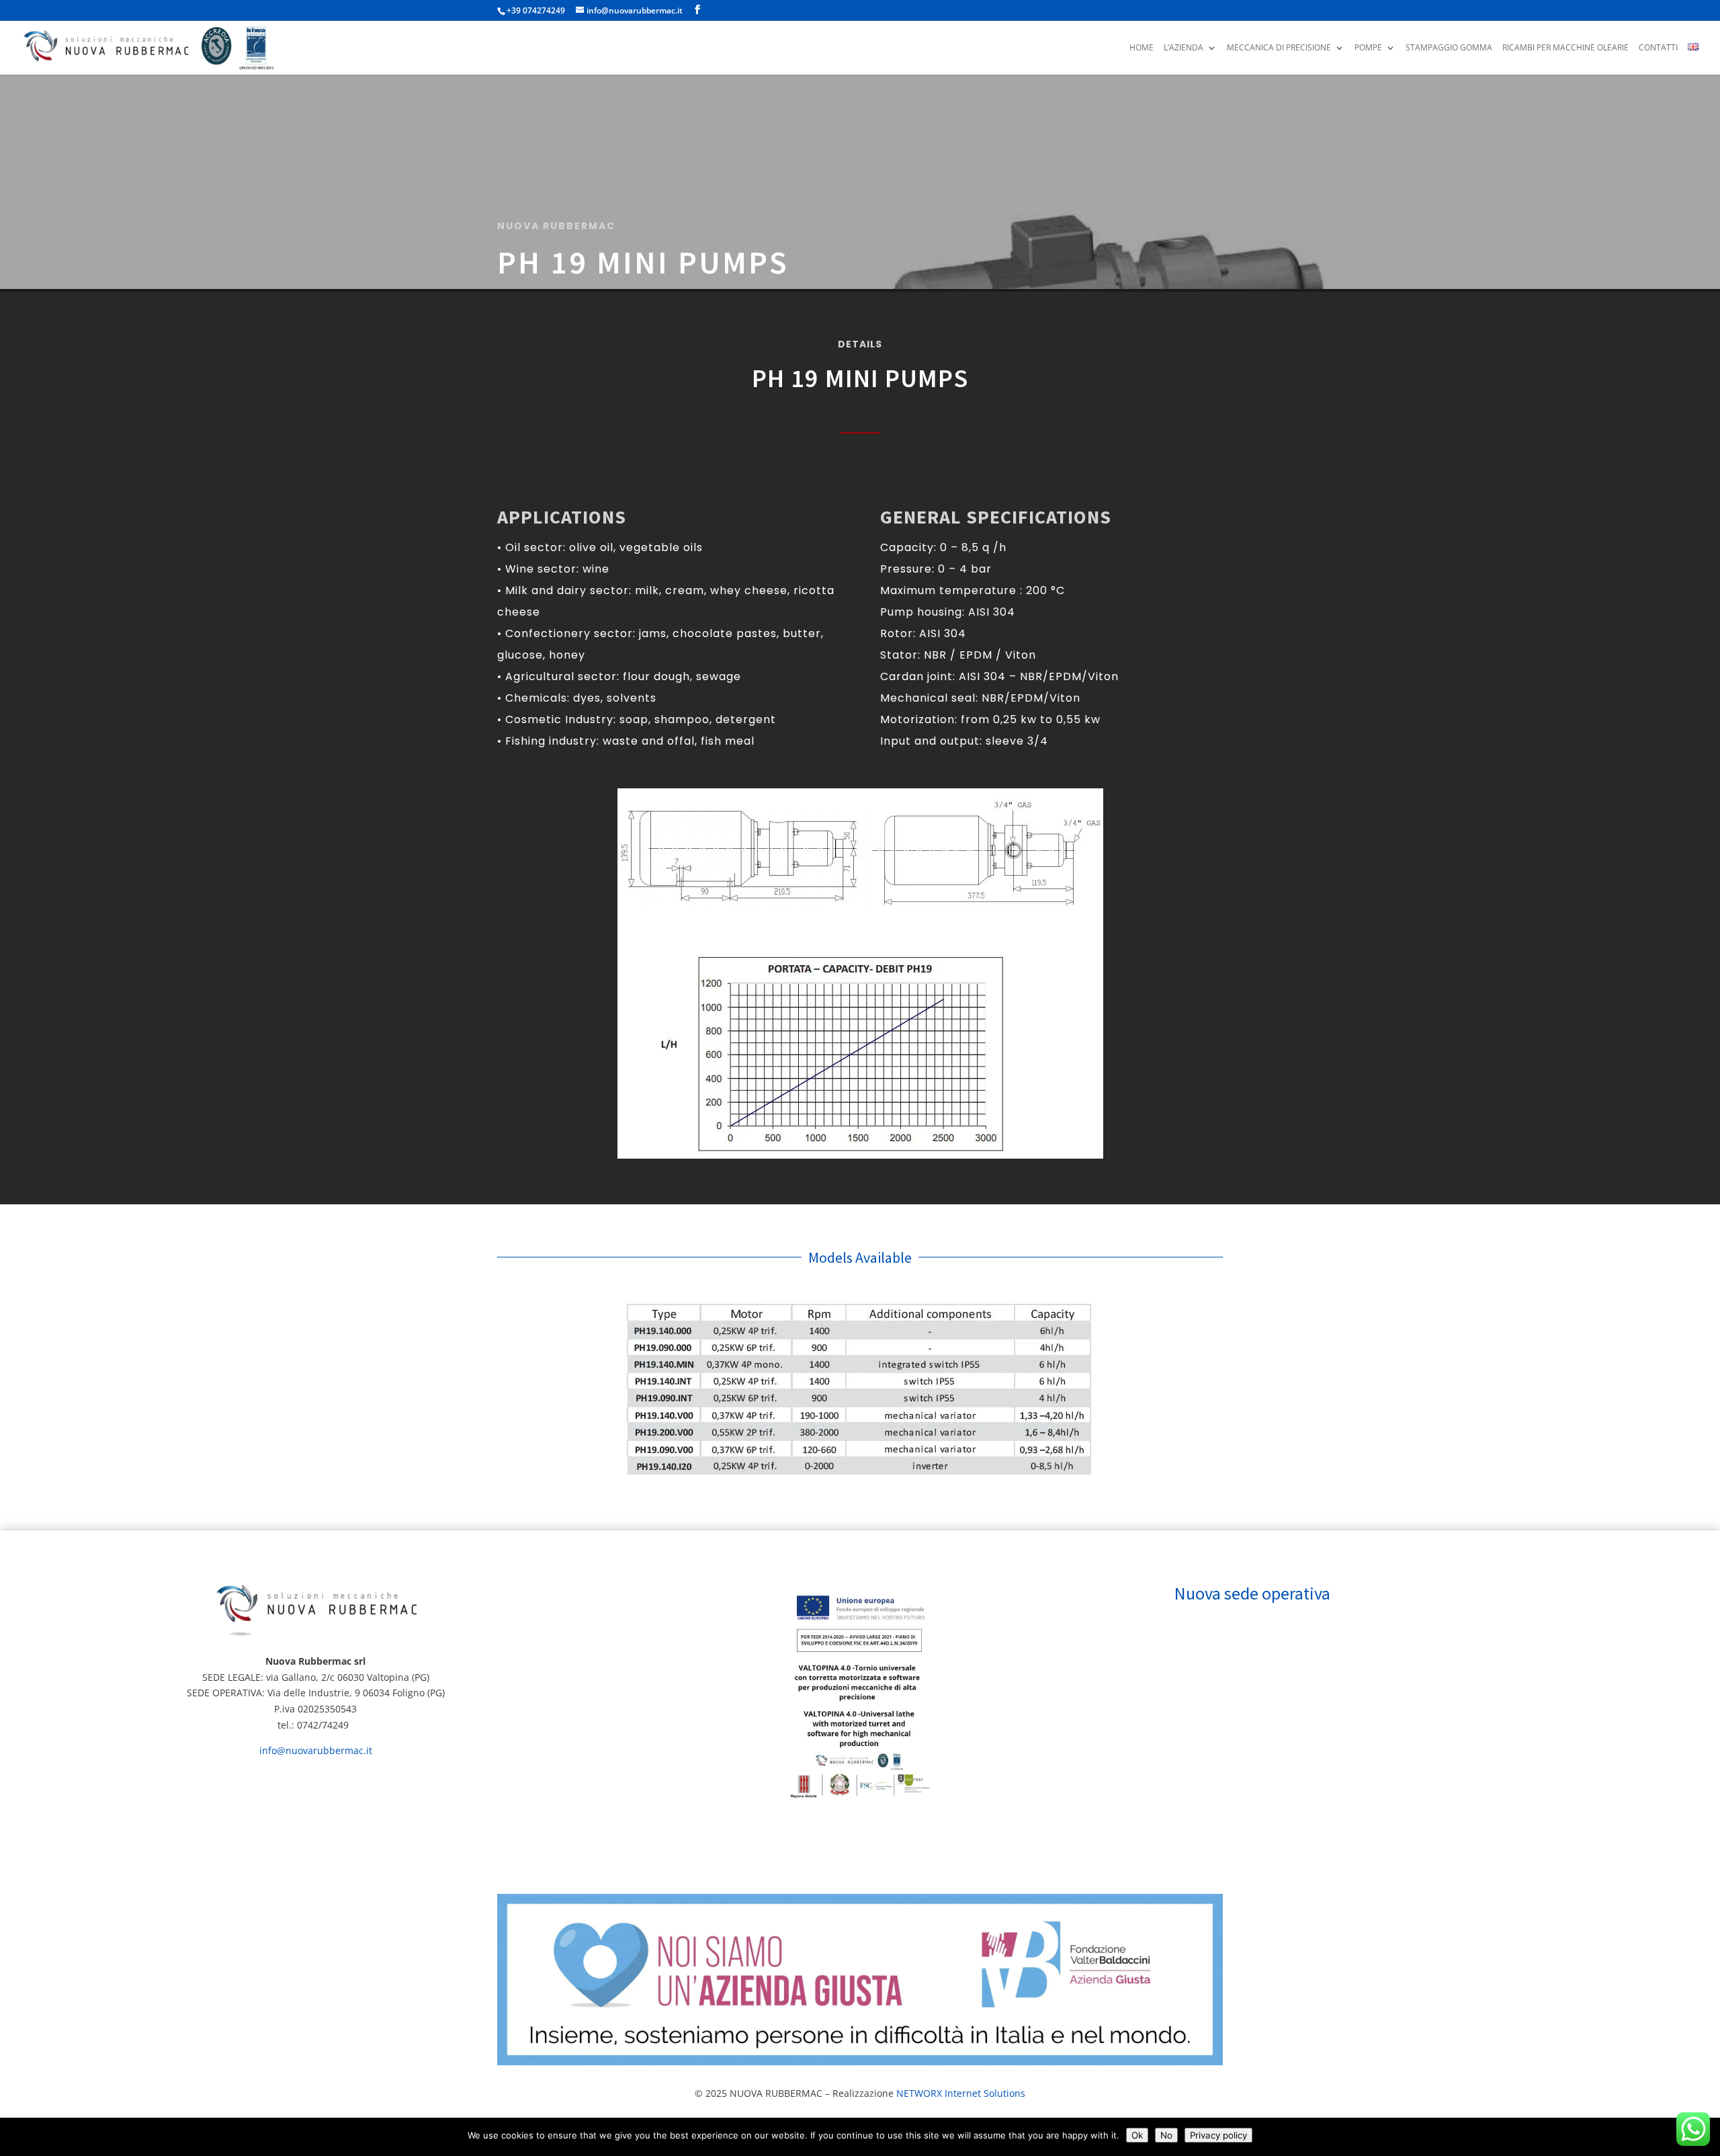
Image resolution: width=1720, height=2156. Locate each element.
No (1166, 2135)
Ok (1137, 2135)
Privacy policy (1218, 2135)
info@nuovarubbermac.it (316, 1750)
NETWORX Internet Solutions (961, 2093)
